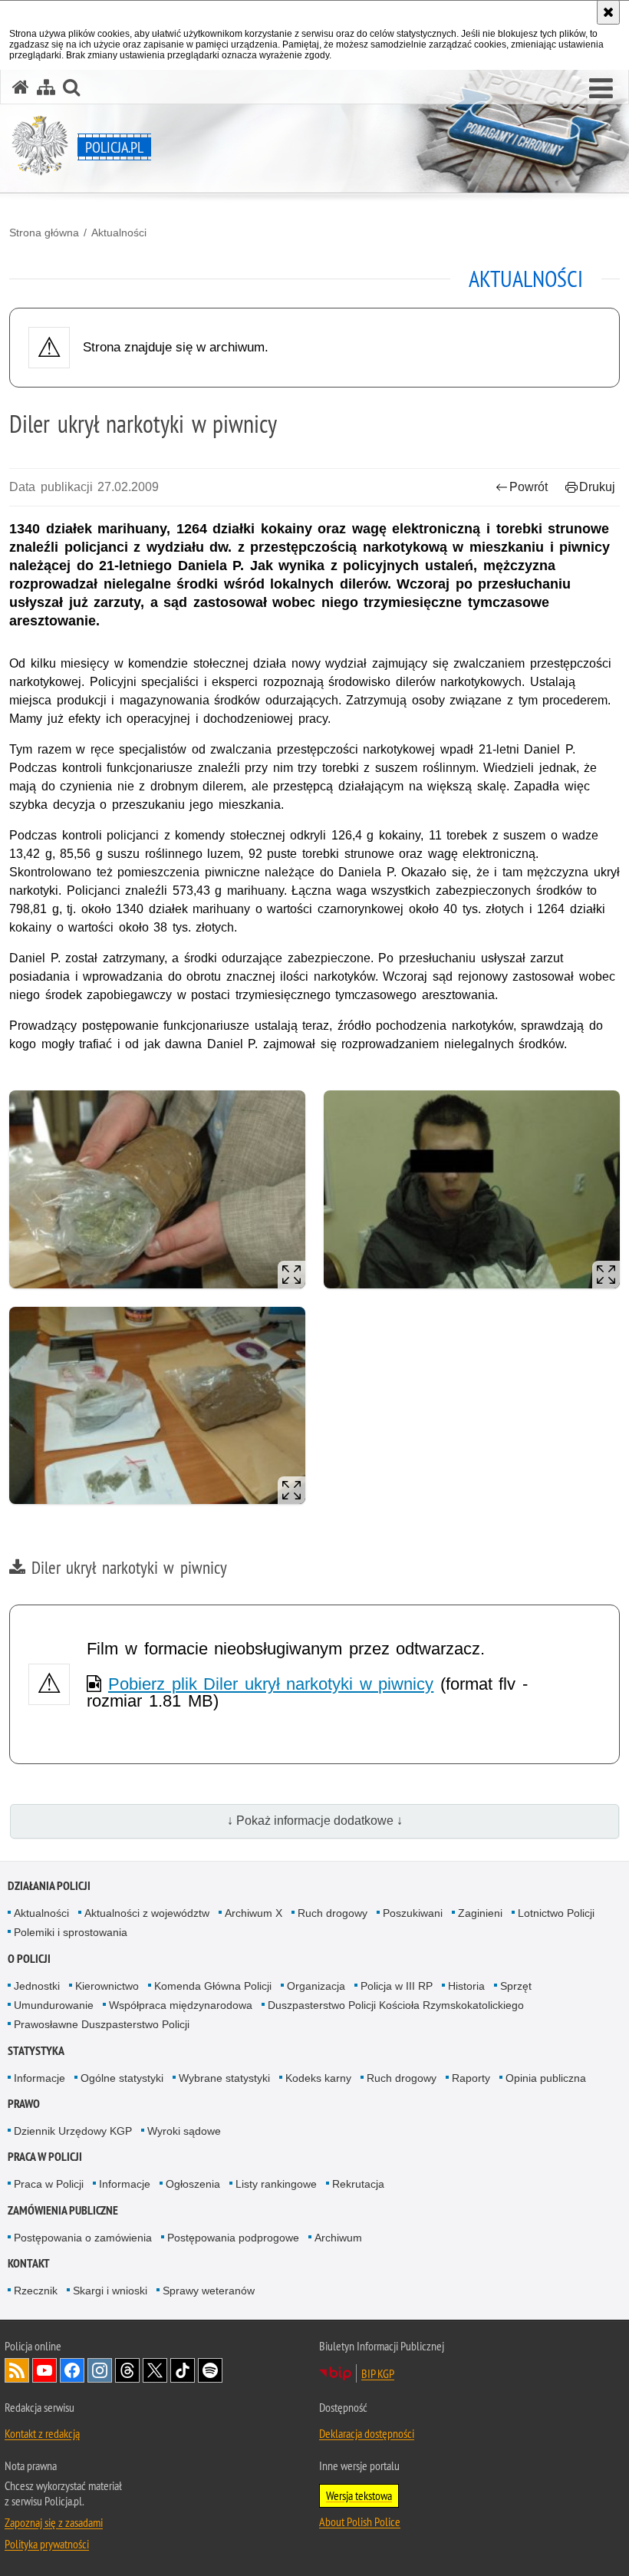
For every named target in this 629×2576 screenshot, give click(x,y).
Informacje (40, 2078)
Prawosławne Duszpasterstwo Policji (102, 2024)
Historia (466, 1986)
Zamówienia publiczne (63, 2210)
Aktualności (119, 233)
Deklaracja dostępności (367, 2433)
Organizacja (316, 1986)
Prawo (24, 2104)
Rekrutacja (358, 2184)
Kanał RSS (17, 2370)
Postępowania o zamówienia (83, 2238)
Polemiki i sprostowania (71, 1932)
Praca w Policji (45, 2157)
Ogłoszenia (193, 2184)
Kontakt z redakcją (42, 2433)
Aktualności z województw (147, 1913)
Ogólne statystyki (122, 2078)
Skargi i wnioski (110, 2291)
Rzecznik (36, 2291)
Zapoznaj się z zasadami (54, 2522)
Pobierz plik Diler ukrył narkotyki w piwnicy (271, 1684)
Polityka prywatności (47, 2544)
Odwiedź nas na (44, 2370)
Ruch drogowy (333, 1913)
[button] (601, 89)
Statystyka (36, 2051)
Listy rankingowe (276, 2184)
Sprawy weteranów (209, 2291)
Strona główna (44, 233)
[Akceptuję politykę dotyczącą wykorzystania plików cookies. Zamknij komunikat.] (608, 12)
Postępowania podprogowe (233, 2238)
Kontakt (29, 2263)
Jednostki (37, 1986)
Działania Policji (49, 1886)
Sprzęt (516, 1986)
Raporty (471, 2078)
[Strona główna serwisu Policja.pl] (21, 87)
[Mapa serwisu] (46, 87)
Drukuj (597, 487)
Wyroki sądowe (184, 2131)
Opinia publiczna (546, 2078)
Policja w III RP (397, 1986)
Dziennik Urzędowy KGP (73, 2131)
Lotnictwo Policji (556, 1913)
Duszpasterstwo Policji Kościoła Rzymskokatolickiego (396, 2005)
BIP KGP (378, 2373)
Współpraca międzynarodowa (181, 2005)
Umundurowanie (54, 2005)
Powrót (529, 487)
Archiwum (338, 2238)
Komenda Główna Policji (213, 1986)
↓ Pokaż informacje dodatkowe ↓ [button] (315, 1821)
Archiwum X (254, 1913)
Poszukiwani (413, 1913)
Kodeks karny (318, 2078)
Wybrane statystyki (224, 2078)
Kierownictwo (107, 1986)
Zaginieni (480, 1913)
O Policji (29, 1959)
